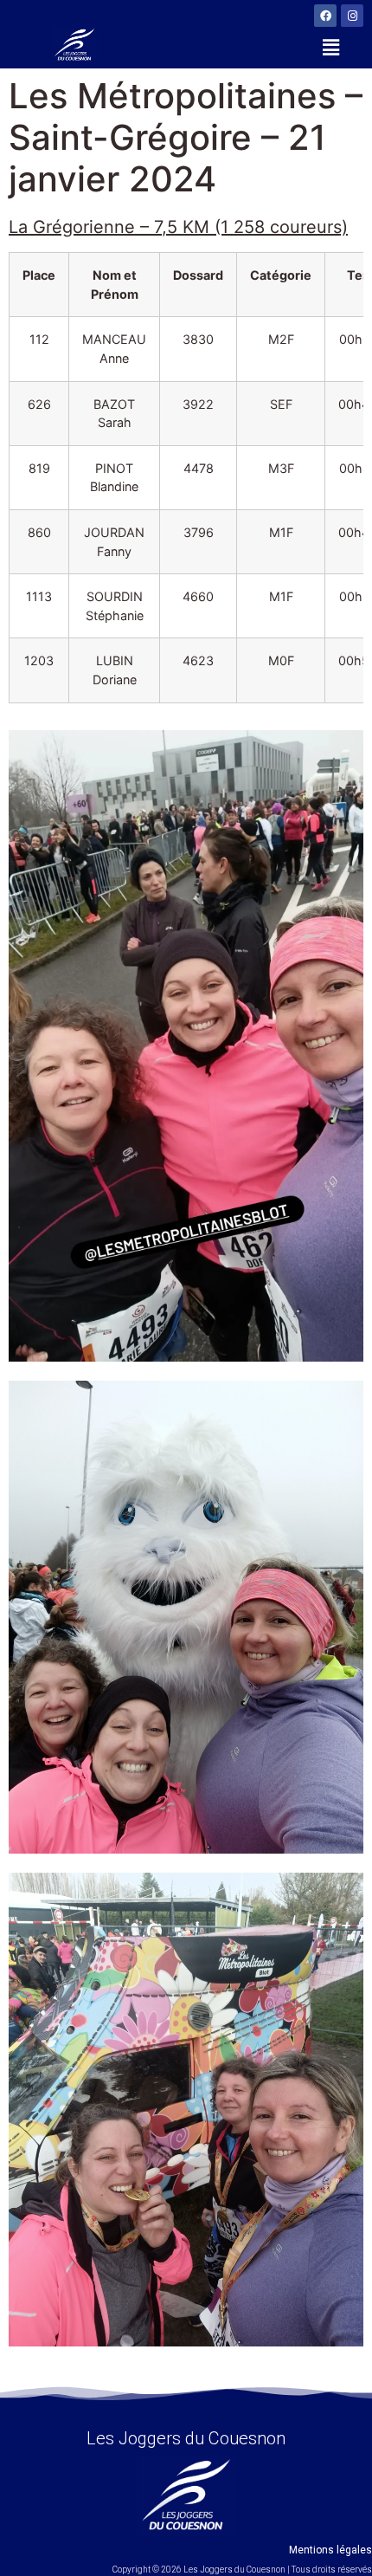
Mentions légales (330, 2550)
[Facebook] (325, 16)
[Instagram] (352, 16)
